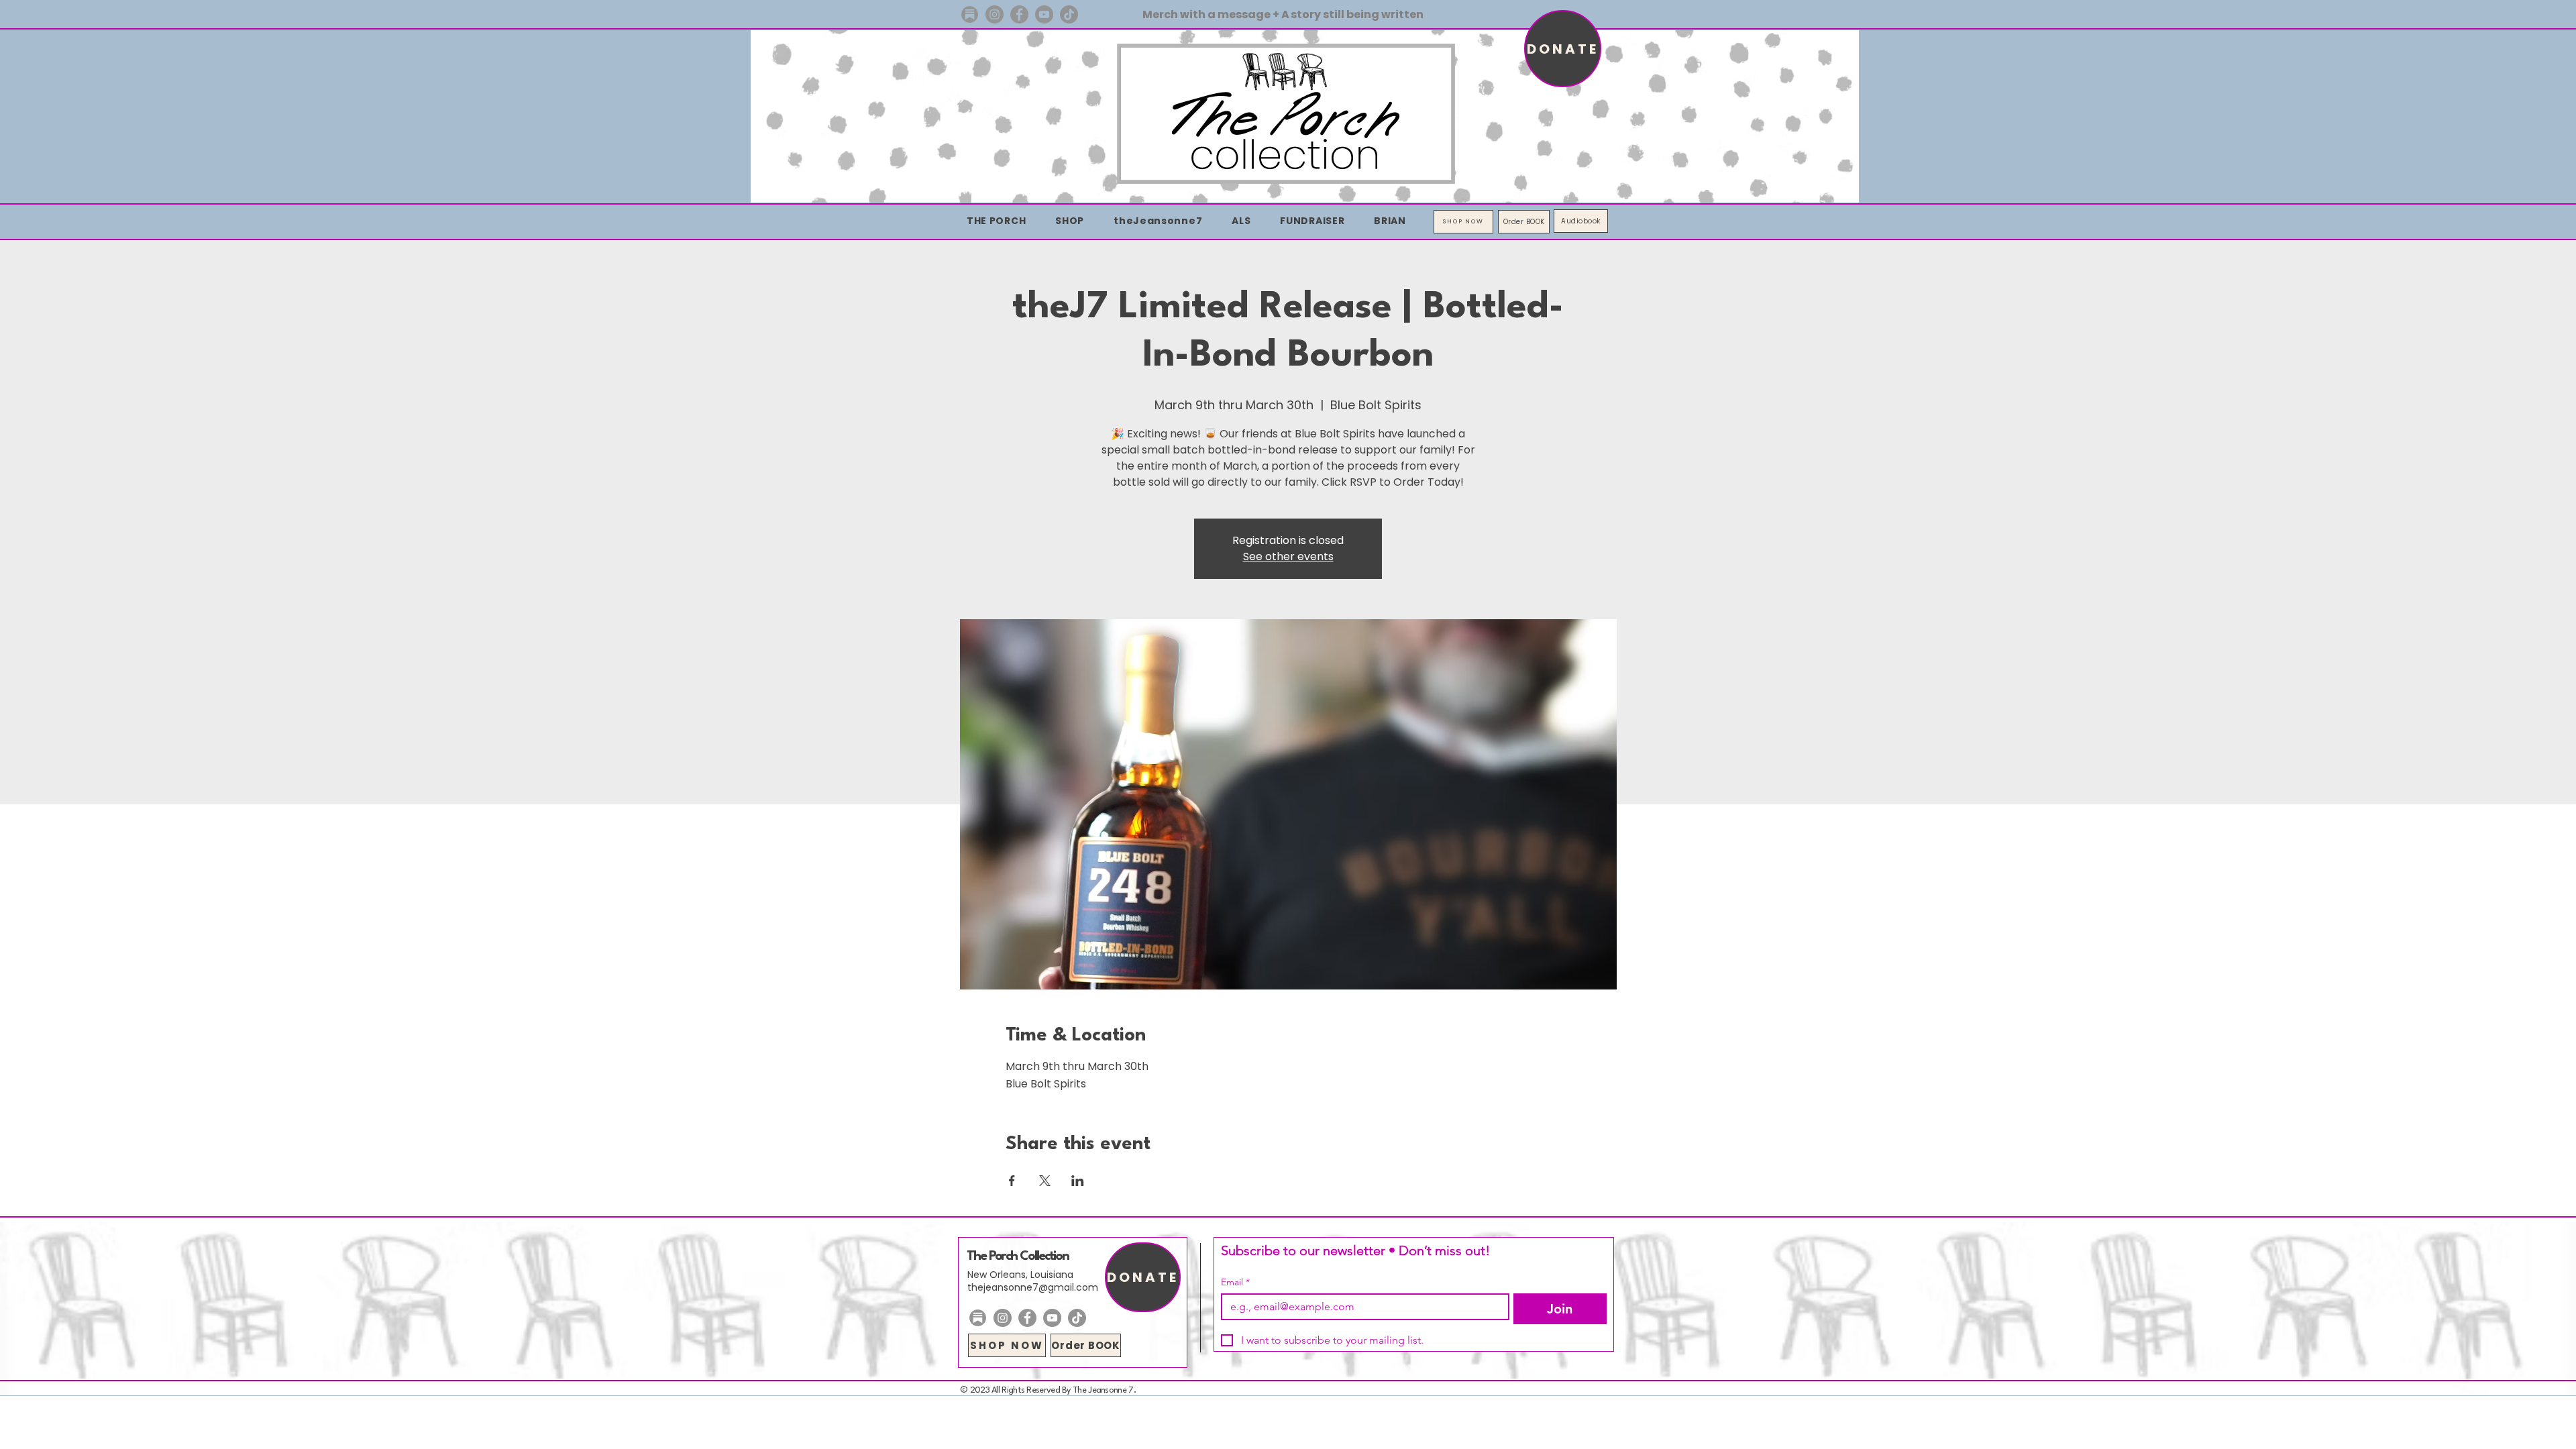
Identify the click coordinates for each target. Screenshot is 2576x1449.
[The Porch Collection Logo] (970, 14)
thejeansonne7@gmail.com (1033, 1287)
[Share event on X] (1045, 1181)
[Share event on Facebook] (1012, 1181)
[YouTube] (1044, 14)
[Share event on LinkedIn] (1078, 1181)
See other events (1288, 556)
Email (1235, 1282)
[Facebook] (1019, 14)
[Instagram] (995, 14)
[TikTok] (1069, 14)
